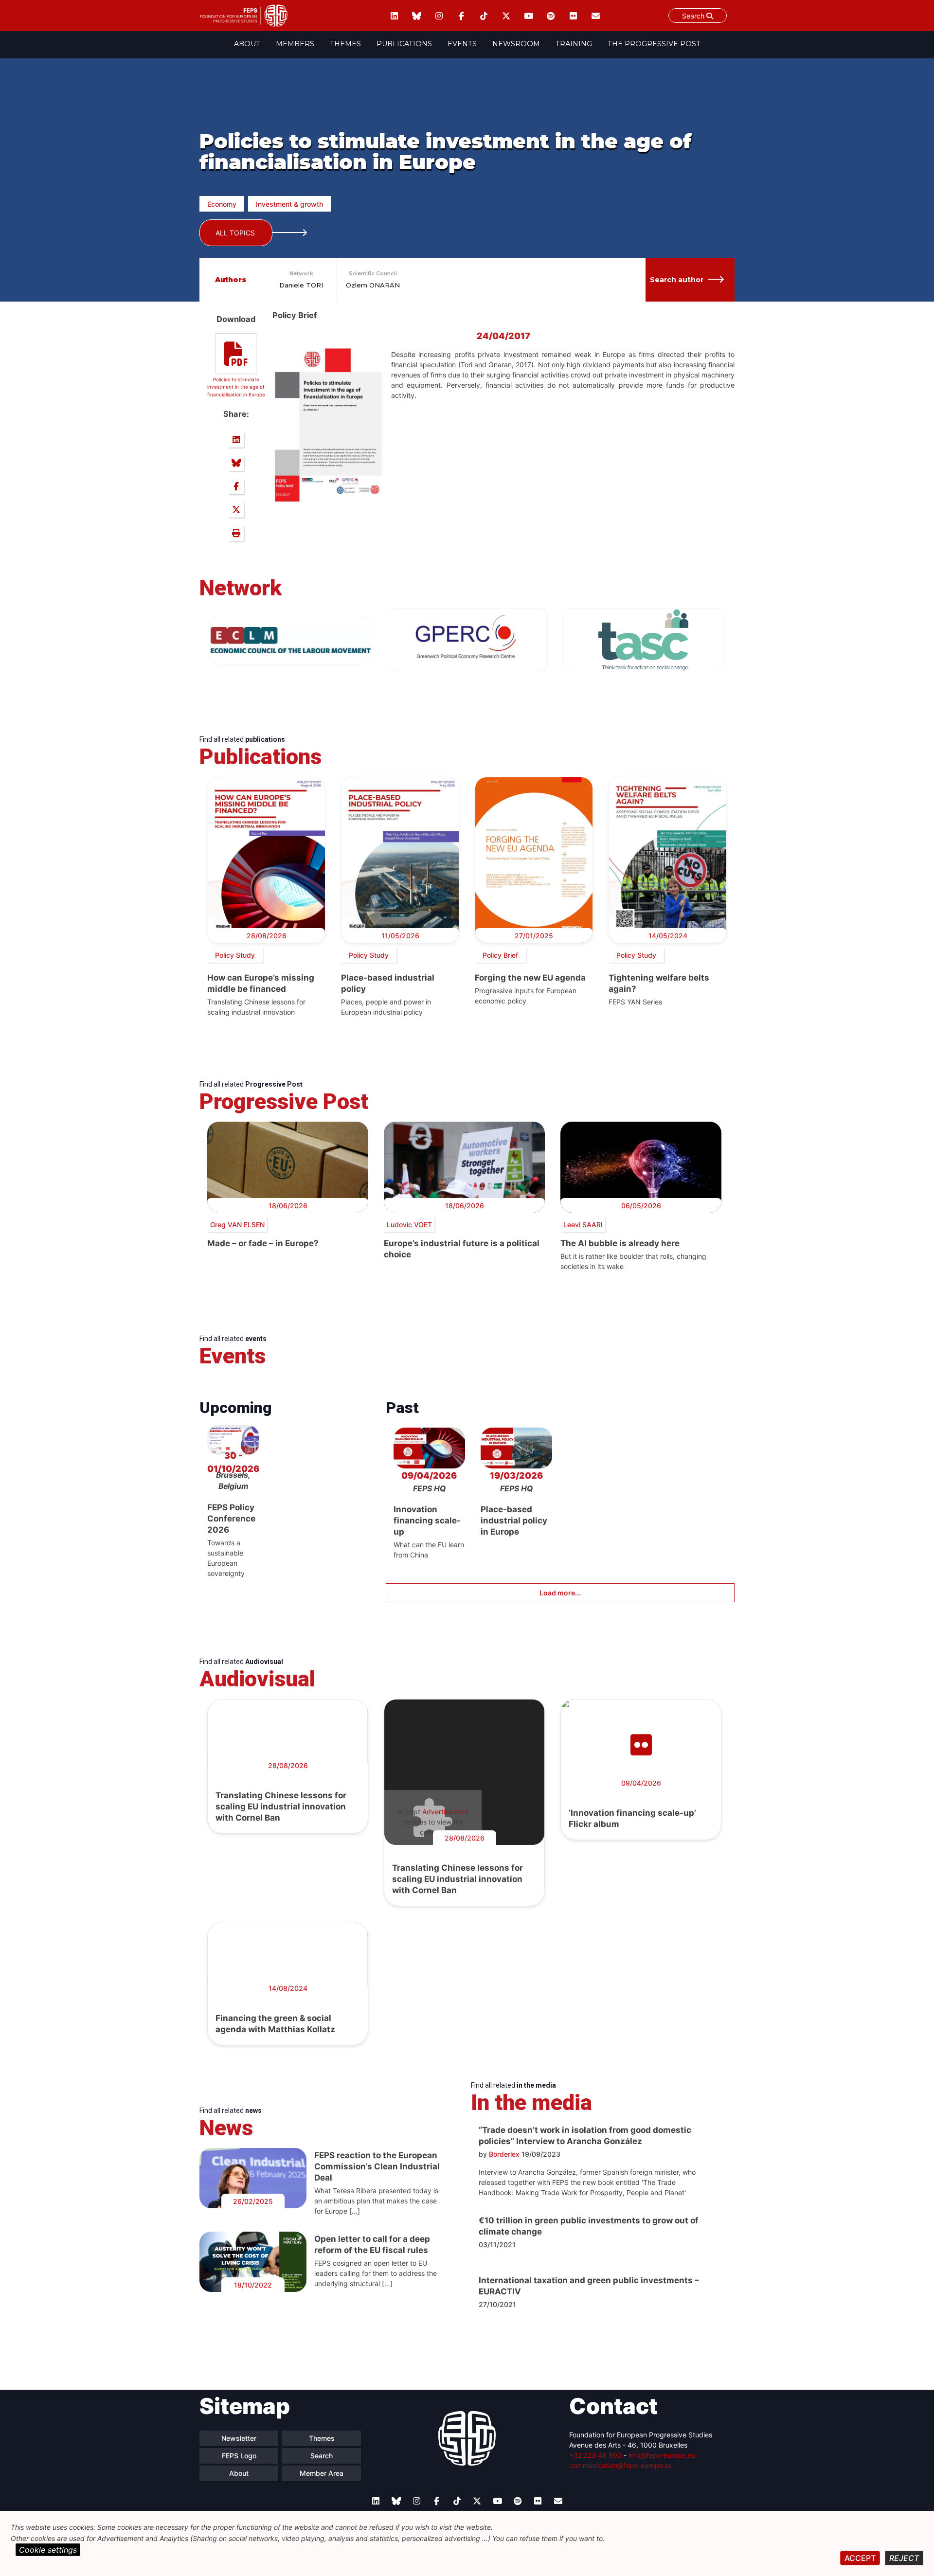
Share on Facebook (236, 486)
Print (236, 533)
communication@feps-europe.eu (621, 2465)
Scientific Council (373, 273)
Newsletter (239, 2438)
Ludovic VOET (409, 1225)
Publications (404, 44)
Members (295, 44)
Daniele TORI (301, 285)
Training (574, 44)
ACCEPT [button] (860, 2558)
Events (462, 44)
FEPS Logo (239, 2456)
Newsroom (516, 44)
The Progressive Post (654, 44)
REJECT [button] (904, 2558)
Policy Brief (500, 955)
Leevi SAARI (583, 1225)
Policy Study (235, 955)
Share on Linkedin (236, 440)
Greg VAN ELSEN (237, 1225)
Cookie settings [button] (48, 2550)
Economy (222, 204)
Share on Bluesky (236, 463)
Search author (677, 280)
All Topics (235, 233)
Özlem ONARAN (373, 285)
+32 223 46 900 (595, 2455)
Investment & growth (289, 204)
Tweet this (236, 510)
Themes (345, 44)
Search (694, 16)
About (247, 44)
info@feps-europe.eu (662, 2455)
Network (301, 273)
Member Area (322, 2473)
